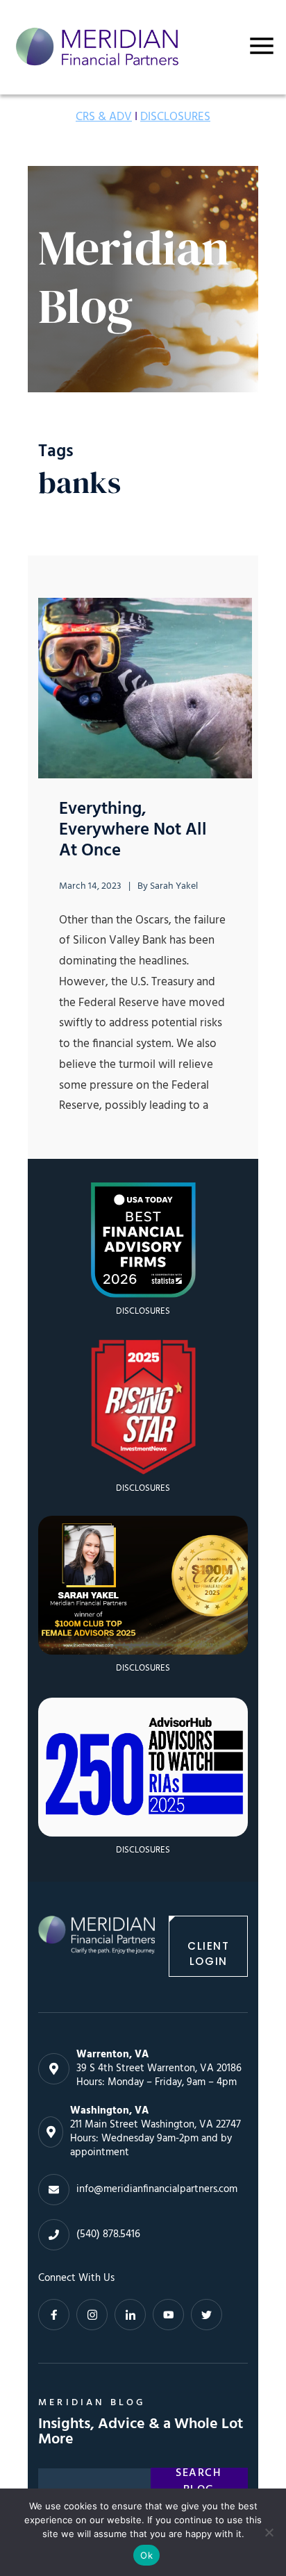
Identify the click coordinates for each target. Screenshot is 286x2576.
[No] (269, 2532)
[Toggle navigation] (262, 46)
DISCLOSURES (175, 117)
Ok (146, 2555)
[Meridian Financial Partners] (96, 1946)
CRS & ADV (104, 117)
